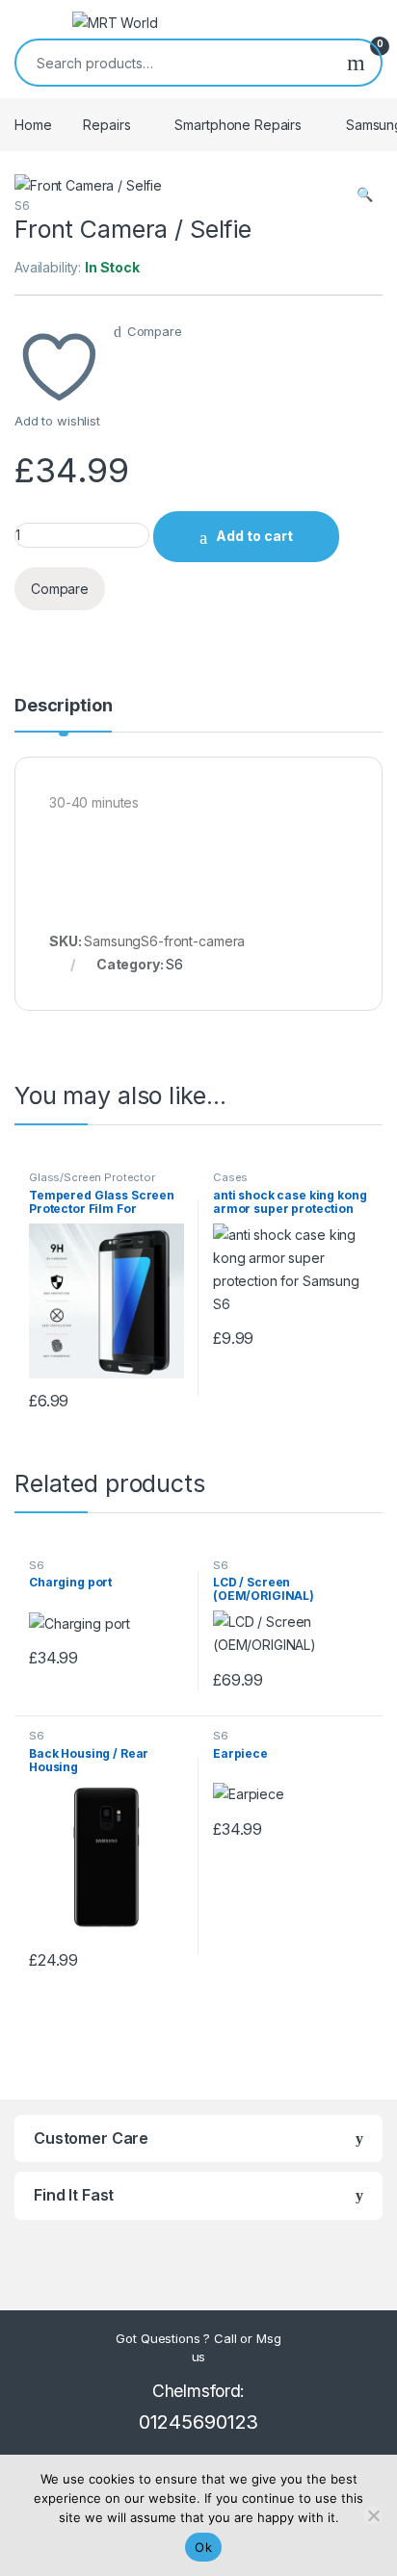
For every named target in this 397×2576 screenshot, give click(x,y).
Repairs (106, 125)
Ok (203, 2547)
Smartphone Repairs (238, 125)
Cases (230, 1177)
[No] (373, 2515)
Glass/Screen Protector (92, 1177)
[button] (365, 194)
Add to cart (254, 536)
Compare (155, 331)
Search (356, 63)
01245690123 (198, 2422)
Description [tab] (63, 706)
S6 (22, 206)
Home (33, 125)
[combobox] (174, 63)
